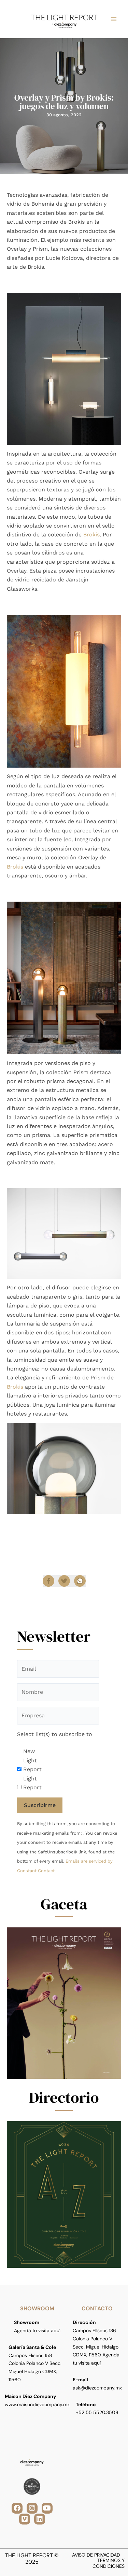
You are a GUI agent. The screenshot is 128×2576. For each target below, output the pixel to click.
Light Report (32, 1783)
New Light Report (32, 1760)
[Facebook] (48, 1581)
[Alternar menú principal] (114, 19)
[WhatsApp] (80, 1581)
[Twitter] (64, 1581)
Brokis (91, 535)
